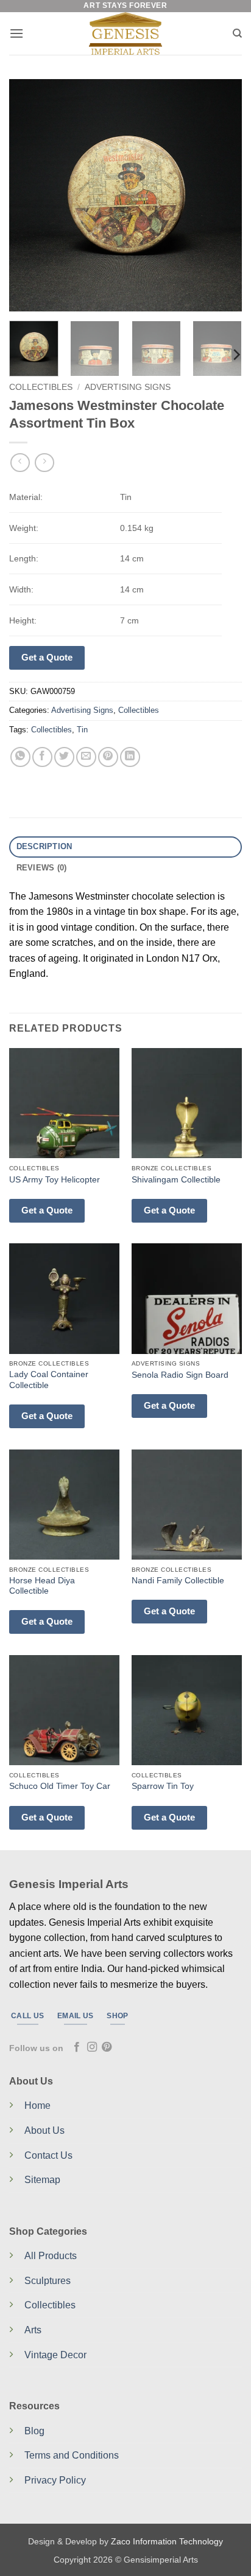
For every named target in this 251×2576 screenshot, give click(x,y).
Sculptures (48, 2281)
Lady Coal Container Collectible (49, 1380)
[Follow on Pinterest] (107, 2047)
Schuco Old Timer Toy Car (60, 1786)
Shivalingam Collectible (176, 1180)
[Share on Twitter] (64, 757)
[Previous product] (44, 463)
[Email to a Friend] (86, 757)
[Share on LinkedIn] (130, 757)
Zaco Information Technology (167, 2541)
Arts (33, 2330)
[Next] (222, 195)
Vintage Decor (55, 2355)
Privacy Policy (55, 2480)
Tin (82, 730)
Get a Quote (47, 657)
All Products (51, 2256)
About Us (44, 2130)
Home (37, 2106)
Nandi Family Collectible (178, 1581)
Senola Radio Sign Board (180, 1375)
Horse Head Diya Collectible (42, 1586)
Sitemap (42, 2180)
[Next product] (20, 463)
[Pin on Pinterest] (108, 757)
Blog (34, 2431)
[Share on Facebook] (42, 757)
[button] (16, 33)
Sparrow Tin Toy (163, 1786)
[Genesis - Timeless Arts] (126, 33)
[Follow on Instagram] (92, 2047)
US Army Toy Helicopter (55, 1180)
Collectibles (41, 387)
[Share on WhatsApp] (20, 757)
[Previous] (29, 195)
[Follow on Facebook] (77, 2047)
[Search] (237, 33)
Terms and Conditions (72, 2455)
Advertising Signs (128, 387)
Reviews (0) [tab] (42, 868)
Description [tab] (44, 846)
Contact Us (48, 2155)
